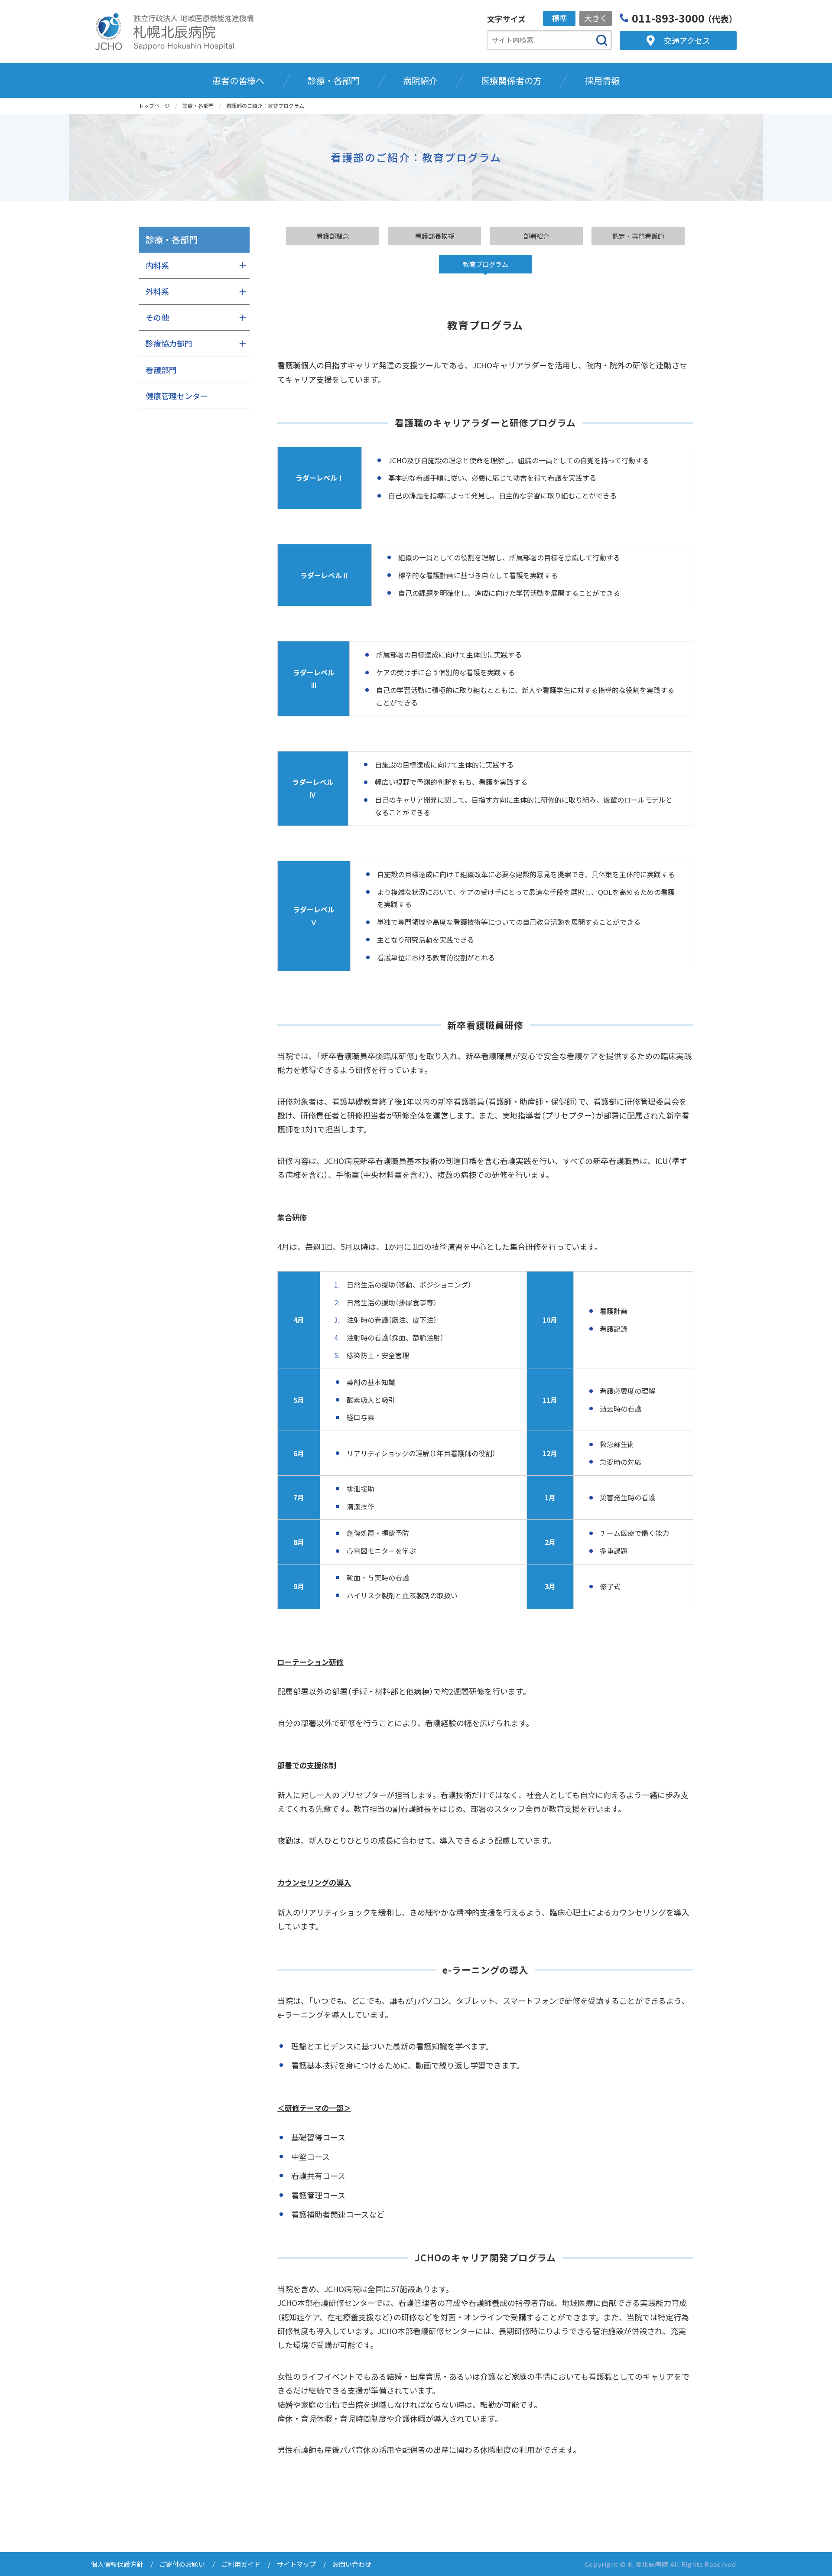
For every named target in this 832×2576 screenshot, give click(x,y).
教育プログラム (486, 264)
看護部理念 (333, 236)
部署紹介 (536, 236)
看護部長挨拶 (435, 236)
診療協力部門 (169, 343)
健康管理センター (177, 396)
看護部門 (161, 370)
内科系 (157, 265)
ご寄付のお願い (182, 2564)
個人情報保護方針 (117, 2564)
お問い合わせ (352, 2564)
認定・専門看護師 (638, 236)
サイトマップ (296, 2564)
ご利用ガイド (241, 2564)
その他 (157, 317)
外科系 (157, 291)
